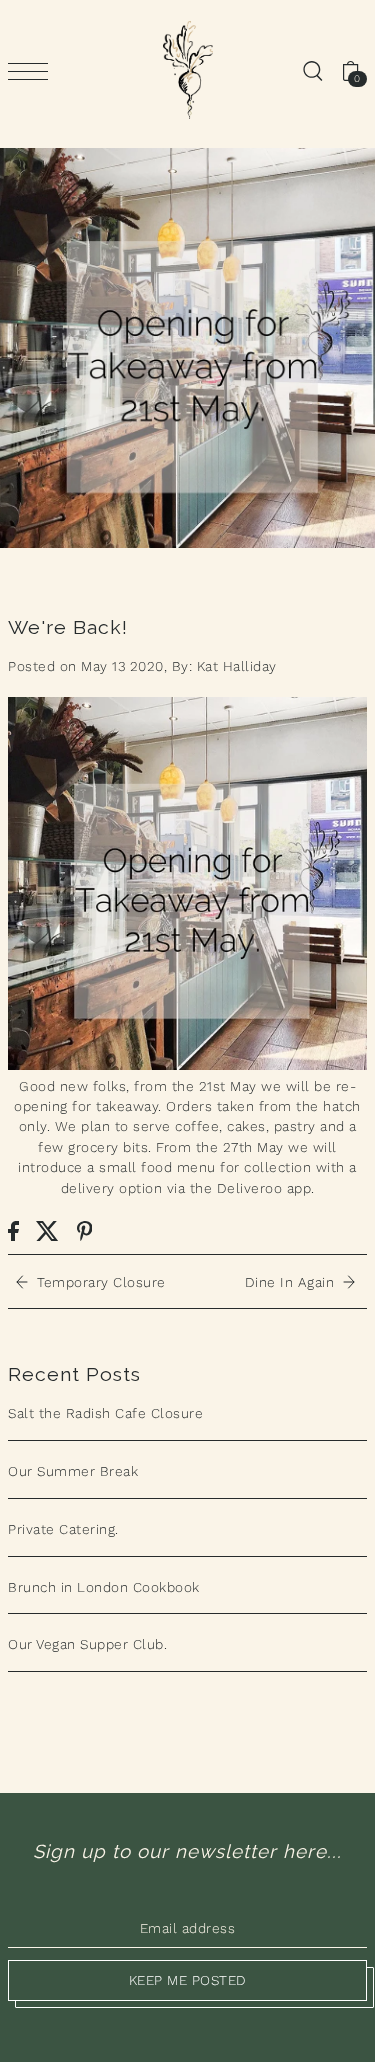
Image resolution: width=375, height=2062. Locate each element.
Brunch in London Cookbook (104, 1587)
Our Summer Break (73, 1471)
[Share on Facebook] (13, 1230)
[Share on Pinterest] (85, 1230)
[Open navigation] (33, 71)
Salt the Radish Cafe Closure (105, 1413)
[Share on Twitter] (47, 1230)
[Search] (312, 70)
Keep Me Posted (188, 1980)
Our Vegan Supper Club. (87, 1644)
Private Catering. (63, 1529)
